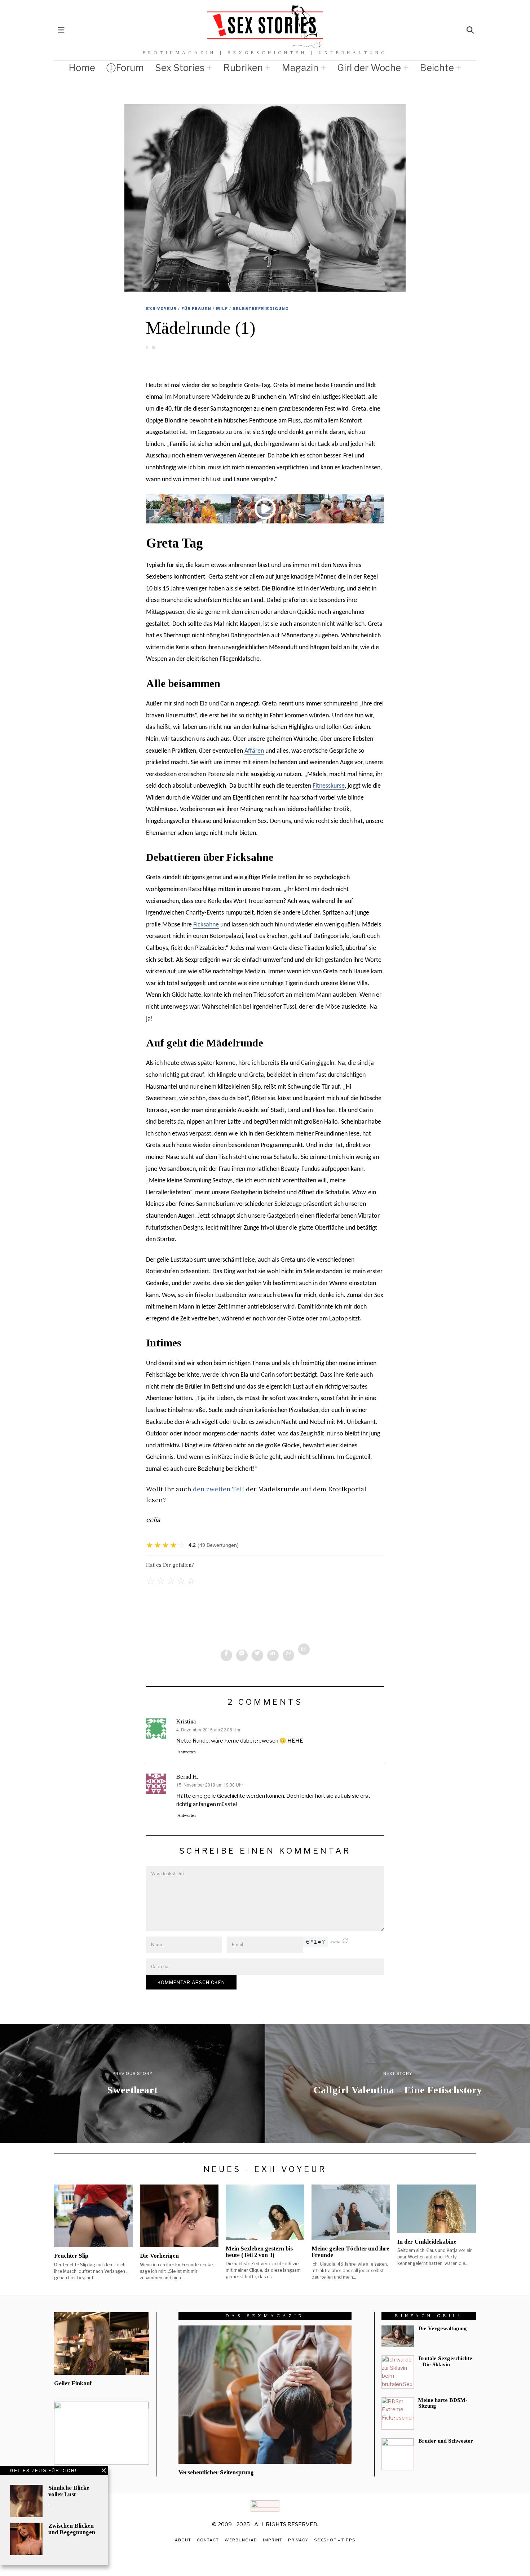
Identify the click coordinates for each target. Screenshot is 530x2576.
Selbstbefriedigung (261, 309)
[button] (345, 1942)
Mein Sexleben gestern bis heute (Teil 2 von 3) (259, 2252)
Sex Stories (180, 68)
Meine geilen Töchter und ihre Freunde (350, 2252)
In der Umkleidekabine (427, 2242)
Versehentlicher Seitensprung (216, 2472)
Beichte (437, 68)
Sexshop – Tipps (335, 2540)
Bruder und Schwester (446, 2441)
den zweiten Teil (218, 1489)
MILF (222, 309)
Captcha (335, 1942)
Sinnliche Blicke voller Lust (69, 2491)
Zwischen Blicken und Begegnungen (72, 2529)
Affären (254, 751)
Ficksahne (206, 925)
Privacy (298, 2540)
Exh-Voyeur (161, 309)
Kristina (186, 1721)
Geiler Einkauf (73, 2383)
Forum (130, 68)
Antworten (187, 1752)
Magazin (300, 68)
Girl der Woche (369, 68)
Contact (208, 2540)
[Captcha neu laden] (345, 1941)
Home (82, 68)
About (183, 2540)
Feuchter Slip (71, 2256)
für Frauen (196, 309)
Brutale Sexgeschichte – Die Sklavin (445, 2361)
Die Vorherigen (159, 2256)
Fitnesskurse (329, 786)
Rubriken (243, 68)
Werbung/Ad (241, 2540)
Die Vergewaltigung (443, 2328)
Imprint (273, 2540)
